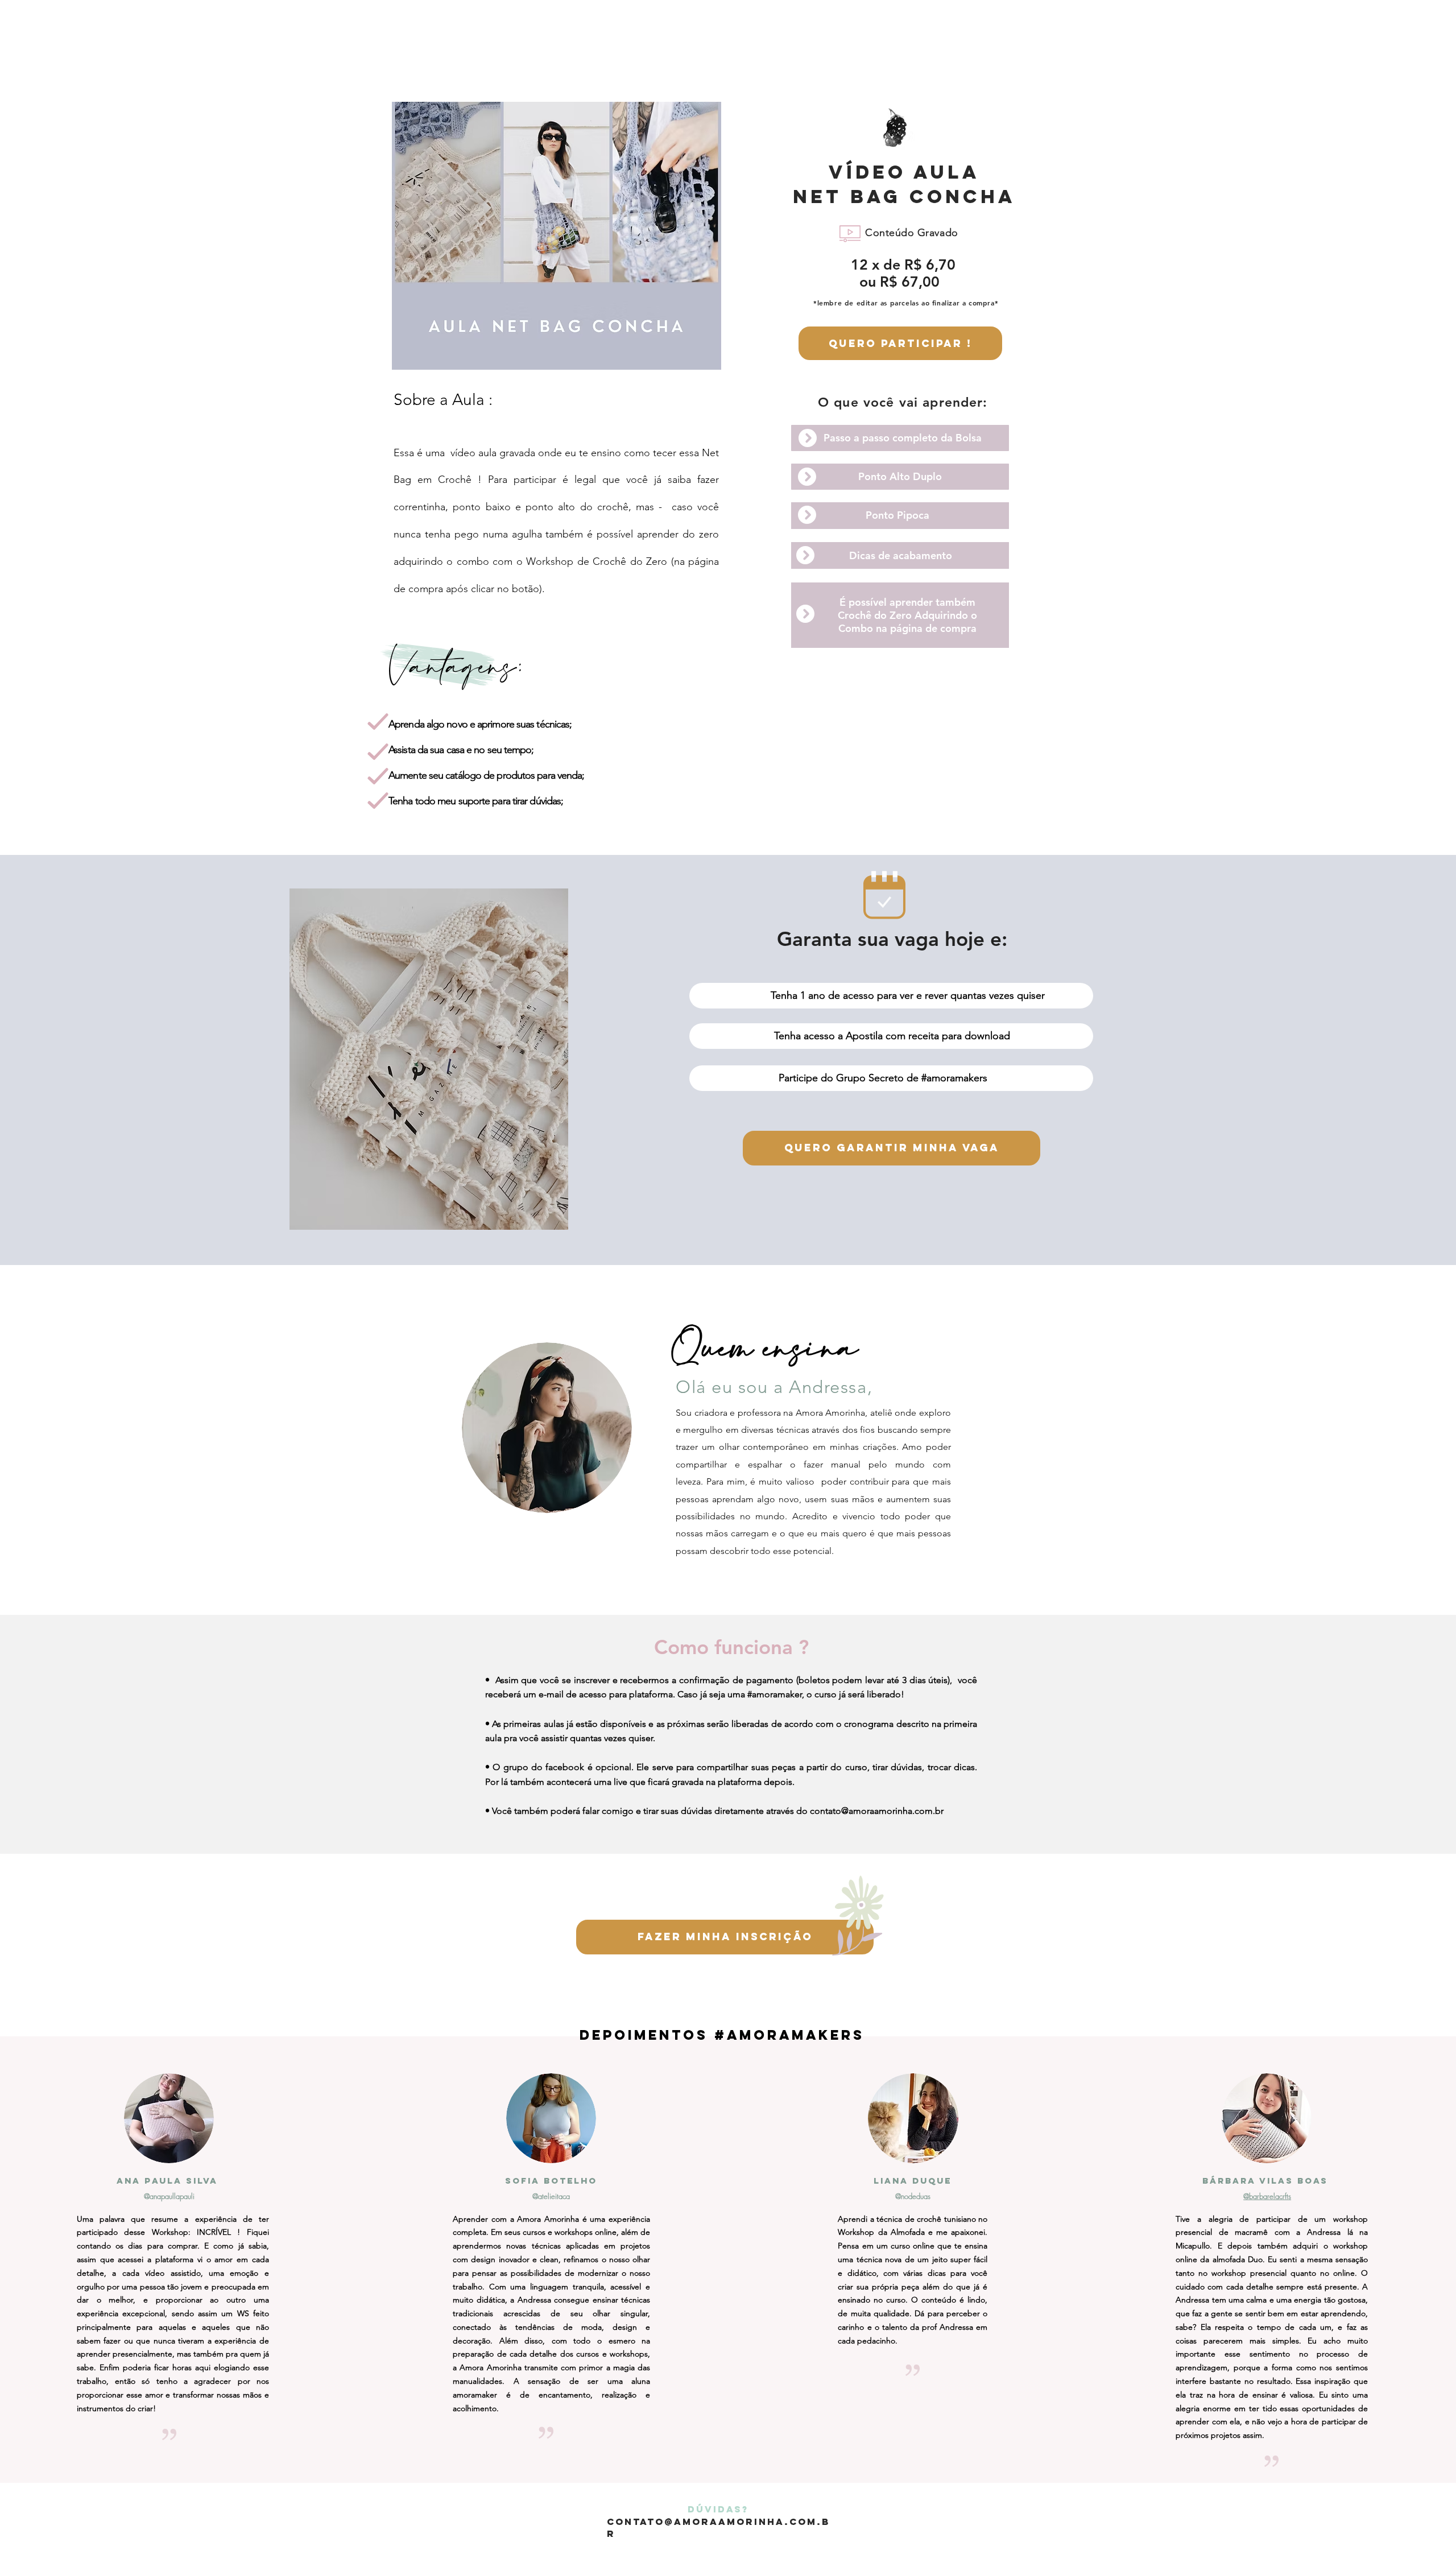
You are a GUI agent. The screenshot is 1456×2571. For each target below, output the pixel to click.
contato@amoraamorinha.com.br (877, 1811)
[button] (900, 438)
